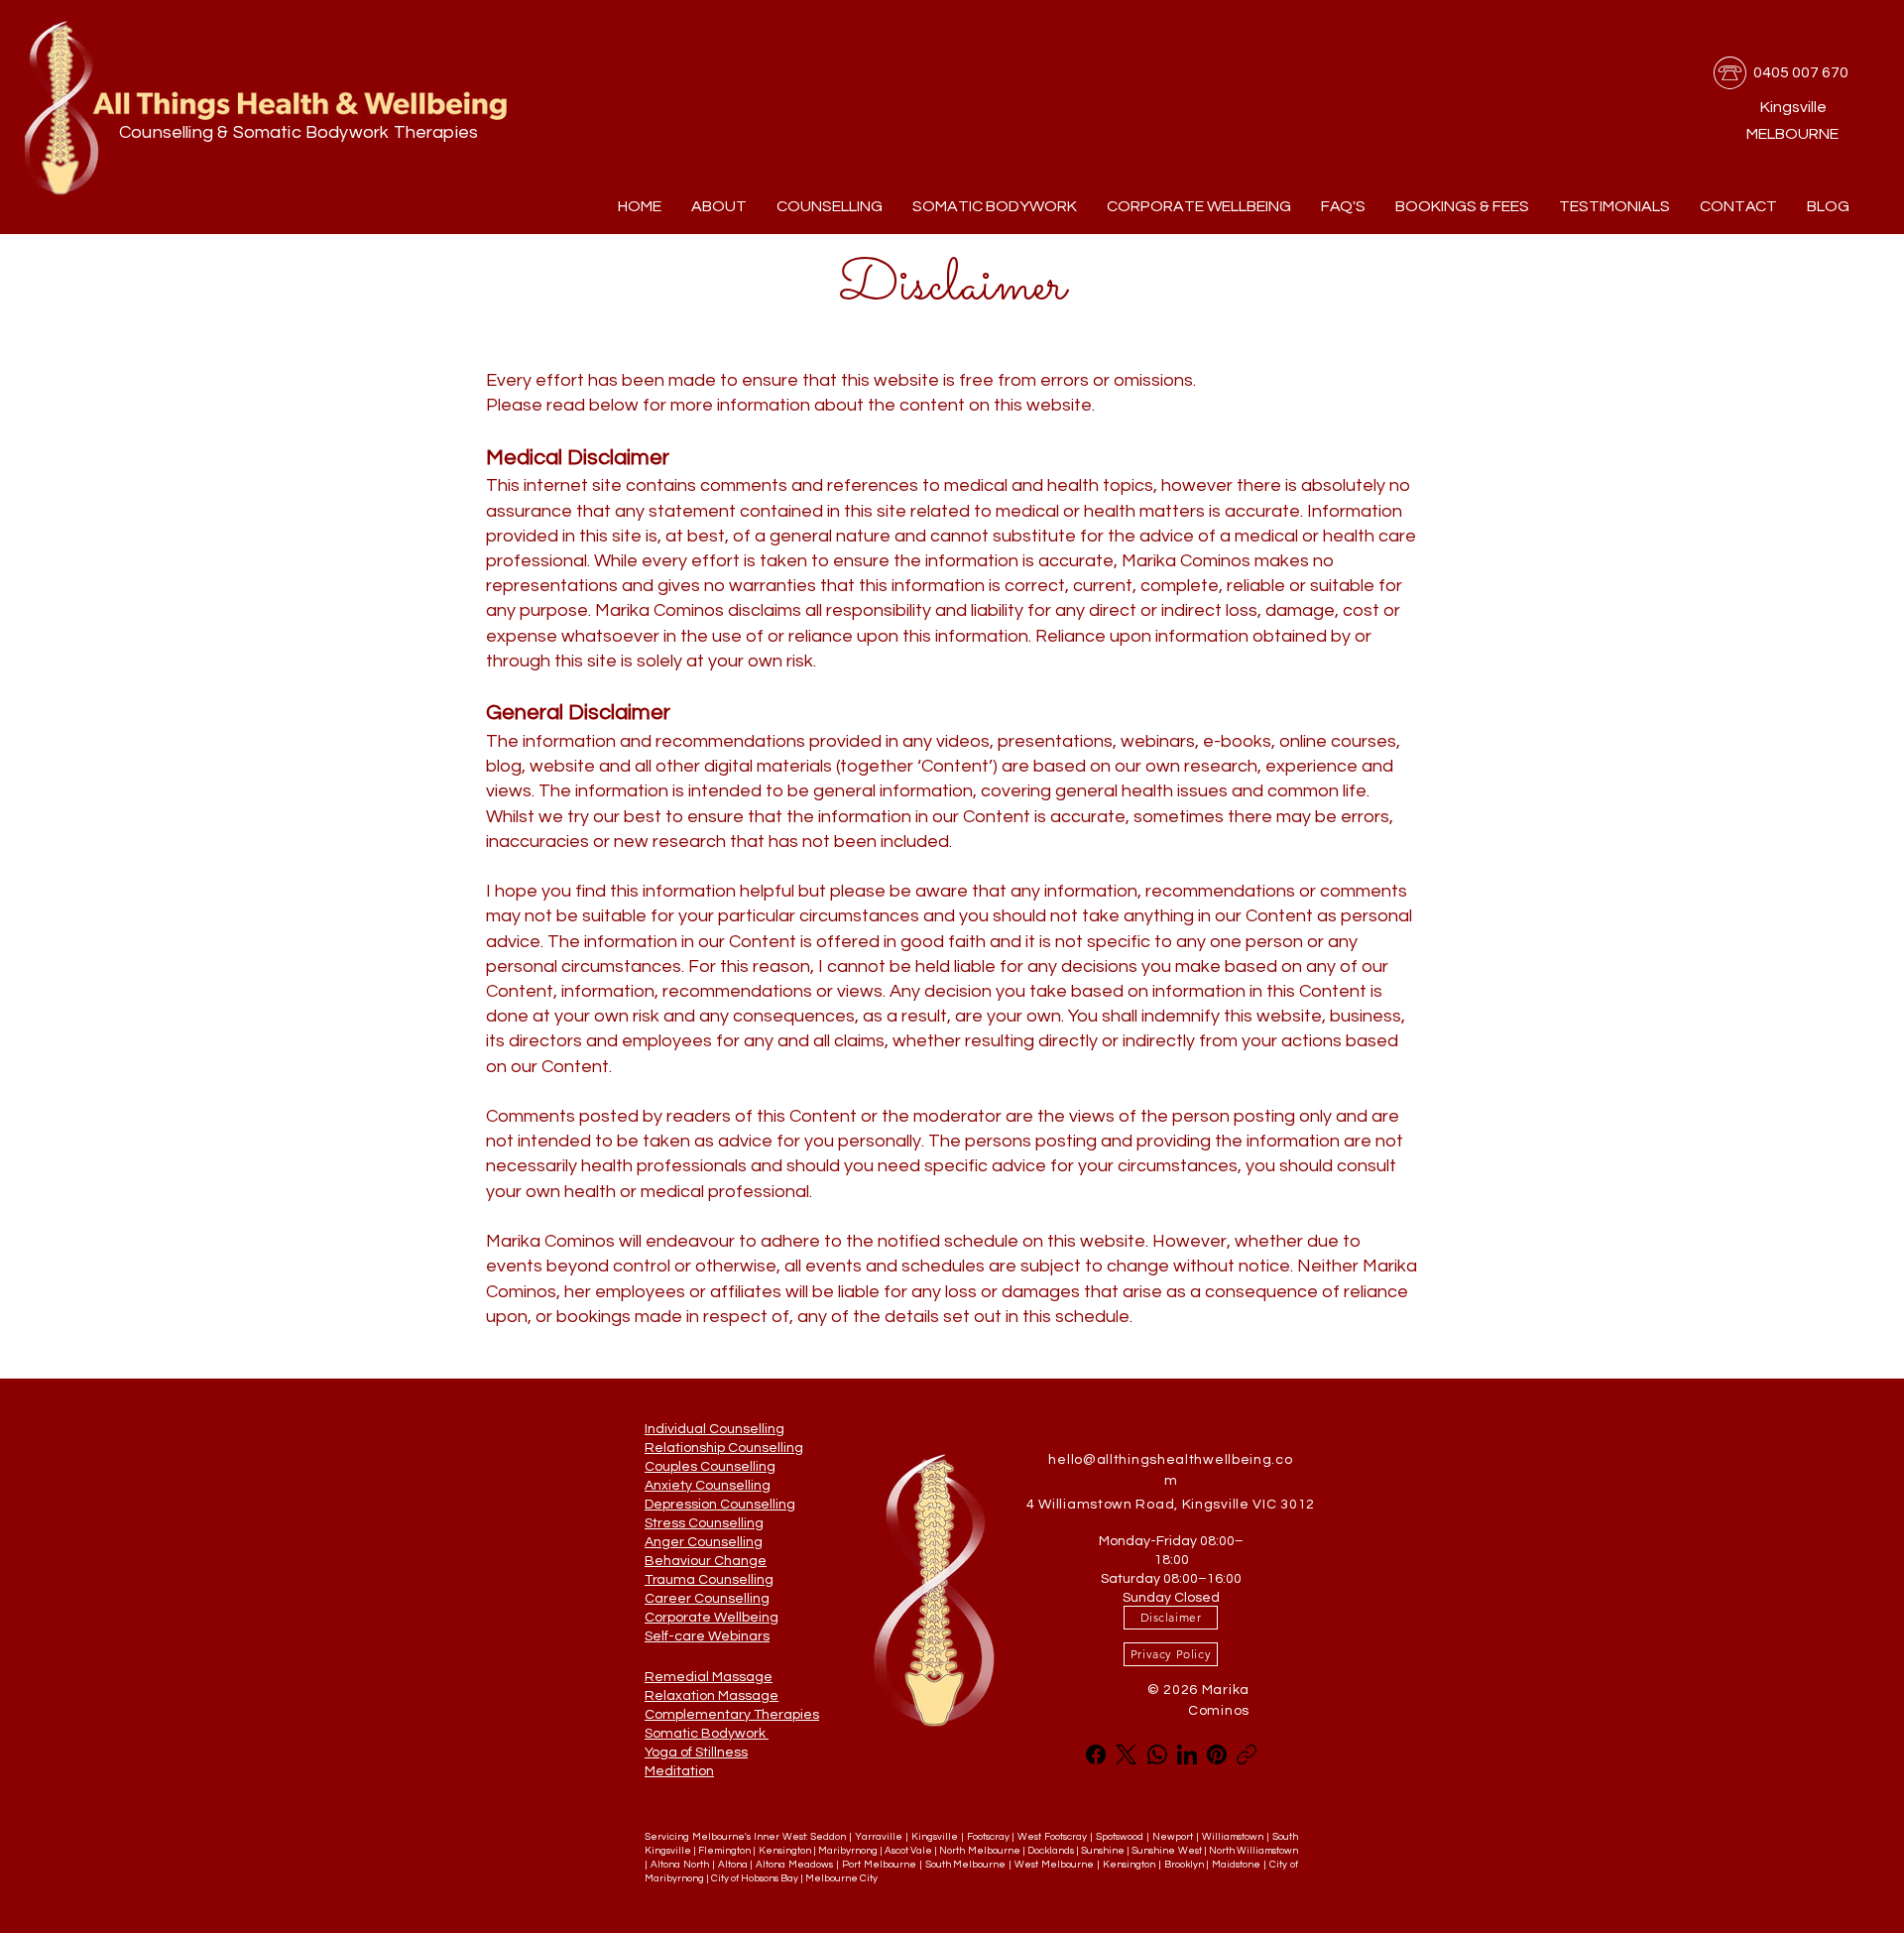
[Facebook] (1096, 1754)
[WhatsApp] (1157, 1754)
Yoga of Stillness (696, 1752)
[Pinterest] (1217, 1754)
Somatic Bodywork (707, 1734)
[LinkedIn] (1187, 1754)
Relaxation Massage (712, 1696)
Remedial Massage (709, 1677)
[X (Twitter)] (1126, 1754)
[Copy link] (1247, 1754)
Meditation (679, 1771)
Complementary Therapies (732, 1715)
